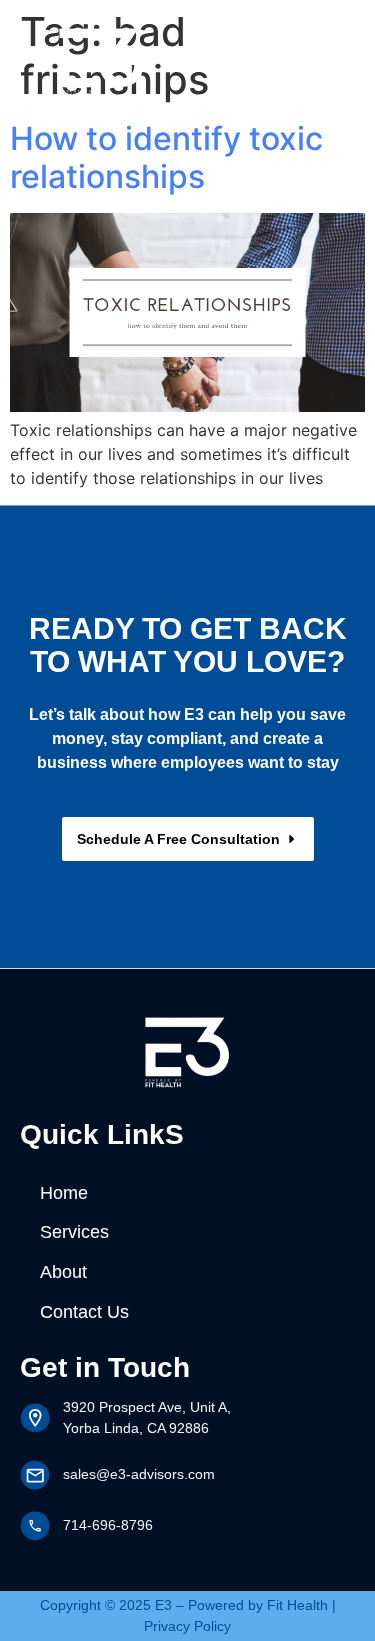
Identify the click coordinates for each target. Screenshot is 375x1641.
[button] (302, 58)
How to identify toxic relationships (166, 157)
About (63, 1272)
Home (64, 1193)
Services (74, 1232)
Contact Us (84, 1312)
